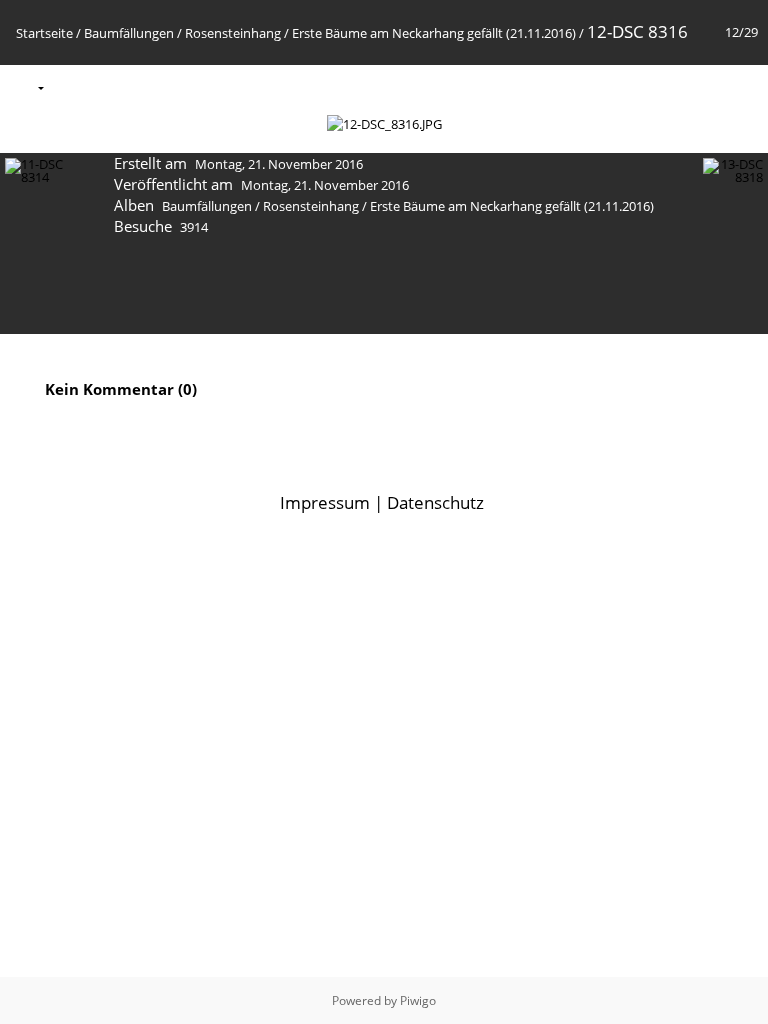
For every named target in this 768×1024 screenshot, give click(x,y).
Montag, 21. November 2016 (279, 164)
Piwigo (418, 1000)
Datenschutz (435, 502)
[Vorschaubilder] (657, 86)
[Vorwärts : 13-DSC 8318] (741, 86)
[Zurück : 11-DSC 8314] (699, 86)
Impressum (325, 502)
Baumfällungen (129, 33)
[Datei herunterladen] (156, 86)
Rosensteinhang (233, 33)
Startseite (44, 33)
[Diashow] (72, 86)
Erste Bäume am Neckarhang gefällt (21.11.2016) (434, 33)
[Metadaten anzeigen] (114, 86)
